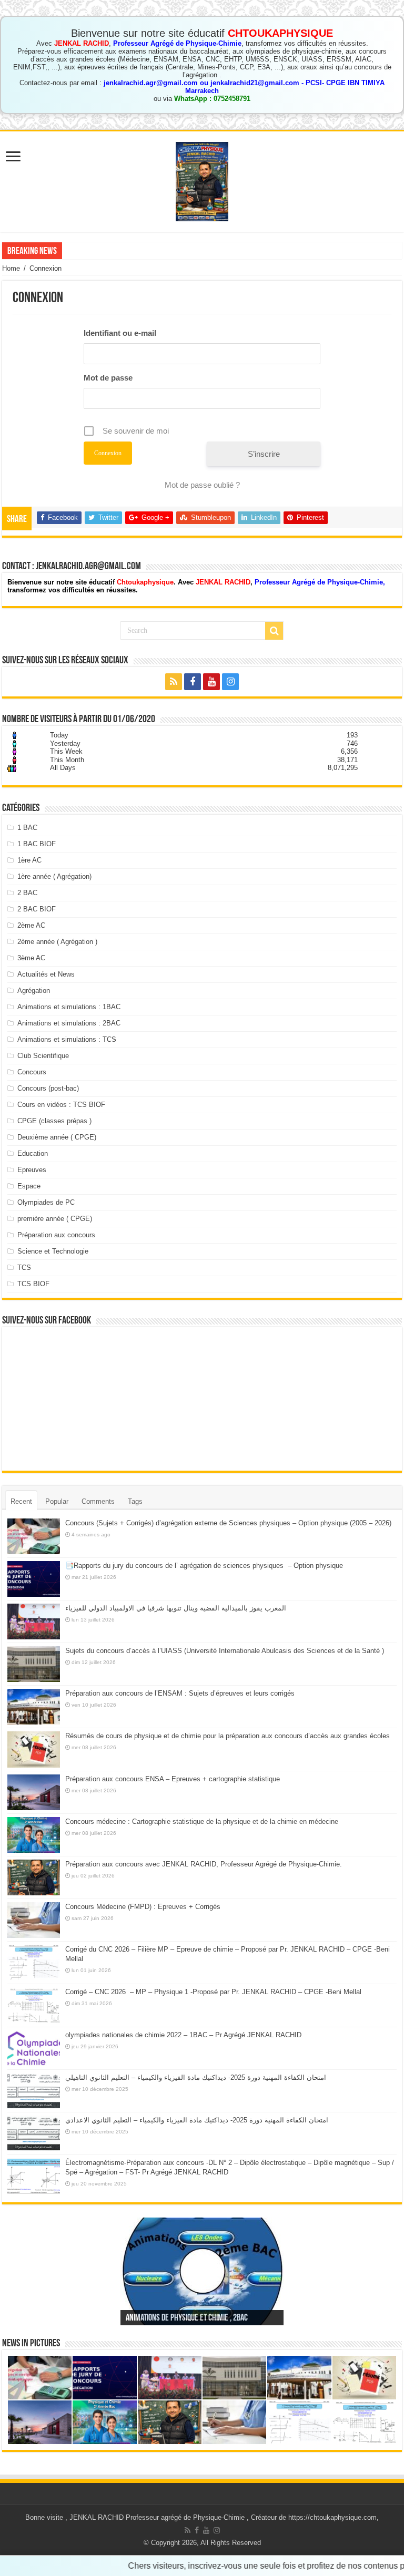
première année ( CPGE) (55, 1219)
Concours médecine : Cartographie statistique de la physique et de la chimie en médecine (202, 1821)
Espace (29, 1186)
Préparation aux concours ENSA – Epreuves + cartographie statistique (173, 1779)
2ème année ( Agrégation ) (57, 942)
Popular (57, 1501)
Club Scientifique (43, 1056)
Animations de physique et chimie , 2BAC (187, 2318)
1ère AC (29, 860)
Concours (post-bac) (48, 1088)
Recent (21, 1501)
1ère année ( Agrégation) (54, 876)
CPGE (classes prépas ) (54, 1121)
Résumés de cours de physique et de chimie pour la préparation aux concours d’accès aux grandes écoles (228, 1736)
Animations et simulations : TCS (67, 1039)
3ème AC (31, 958)
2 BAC (27, 893)
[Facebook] (193, 682)
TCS (24, 1268)
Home (11, 268)
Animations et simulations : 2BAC (69, 1023)
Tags (135, 1501)
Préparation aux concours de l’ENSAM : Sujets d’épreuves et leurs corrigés (180, 1693)
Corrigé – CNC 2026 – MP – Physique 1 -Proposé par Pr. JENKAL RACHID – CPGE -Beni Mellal (213, 1992)
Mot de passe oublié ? (202, 485)
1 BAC (27, 828)
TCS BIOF (33, 1284)
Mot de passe (108, 378)
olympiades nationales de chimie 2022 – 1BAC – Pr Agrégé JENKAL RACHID (183, 2035)
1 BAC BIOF (37, 844)
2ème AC (31, 925)
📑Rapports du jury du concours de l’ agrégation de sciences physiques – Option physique (204, 1566)
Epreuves (32, 1170)
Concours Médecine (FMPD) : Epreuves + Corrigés (143, 1907)
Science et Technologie (53, 1251)
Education (33, 1153)
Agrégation (34, 991)
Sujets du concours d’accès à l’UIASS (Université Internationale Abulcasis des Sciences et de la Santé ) (225, 1651)
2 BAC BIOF (37, 909)
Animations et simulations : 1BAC (69, 1007)
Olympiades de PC (46, 1202)
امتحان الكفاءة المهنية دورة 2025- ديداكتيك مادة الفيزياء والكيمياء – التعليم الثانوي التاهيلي (196, 2077)
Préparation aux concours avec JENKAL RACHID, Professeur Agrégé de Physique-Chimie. (204, 1864)
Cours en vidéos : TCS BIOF (61, 1105)
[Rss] (174, 682)
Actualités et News (46, 974)
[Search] (274, 631)
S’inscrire (264, 454)
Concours (32, 1072)
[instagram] (230, 682)
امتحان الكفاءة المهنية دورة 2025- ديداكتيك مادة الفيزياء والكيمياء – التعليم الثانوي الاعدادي (197, 2120)
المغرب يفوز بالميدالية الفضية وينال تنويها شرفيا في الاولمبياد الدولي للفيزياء (176, 1608)
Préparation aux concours (56, 1235)
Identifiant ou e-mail (120, 333)
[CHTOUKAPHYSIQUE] (202, 180)
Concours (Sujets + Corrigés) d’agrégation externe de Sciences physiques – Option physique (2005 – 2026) (228, 1523)
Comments (98, 1501)
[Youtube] (211, 682)
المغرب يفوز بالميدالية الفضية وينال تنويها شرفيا (134, 250)
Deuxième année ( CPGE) (57, 1137)
